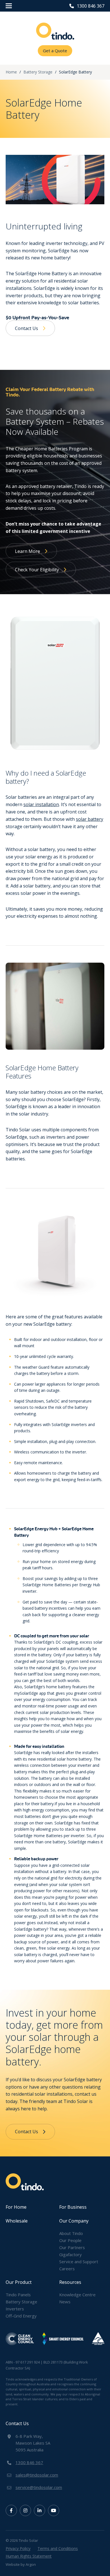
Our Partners (72, 2247)
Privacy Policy (18, 2548)
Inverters (15, 2309)
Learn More (27, 551)
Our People (70, 2240)
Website (13, 2564)
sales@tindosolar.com (37, 2475)
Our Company (74, 2221)
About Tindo (71, 2233)
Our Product (19, 2282)
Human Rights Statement (29, 2556)
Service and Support (79, 2262)
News (65, 2302)
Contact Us (27, 328)
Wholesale (17, 2221)
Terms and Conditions (58, 2548)
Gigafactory (71, 2254)
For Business (73, 2207)
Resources (70, 2282)
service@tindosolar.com (39, 2487)
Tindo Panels (18, 2295)
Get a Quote (55, 51)
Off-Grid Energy (21, 2316)
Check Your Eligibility (37, 570)
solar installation (41, 804)
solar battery (90, 819)
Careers (67, 2269)
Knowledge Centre (77, 2295)
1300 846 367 (91, 6)
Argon (31, 2564)
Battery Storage (21, 2302)
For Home (16, 2207)
